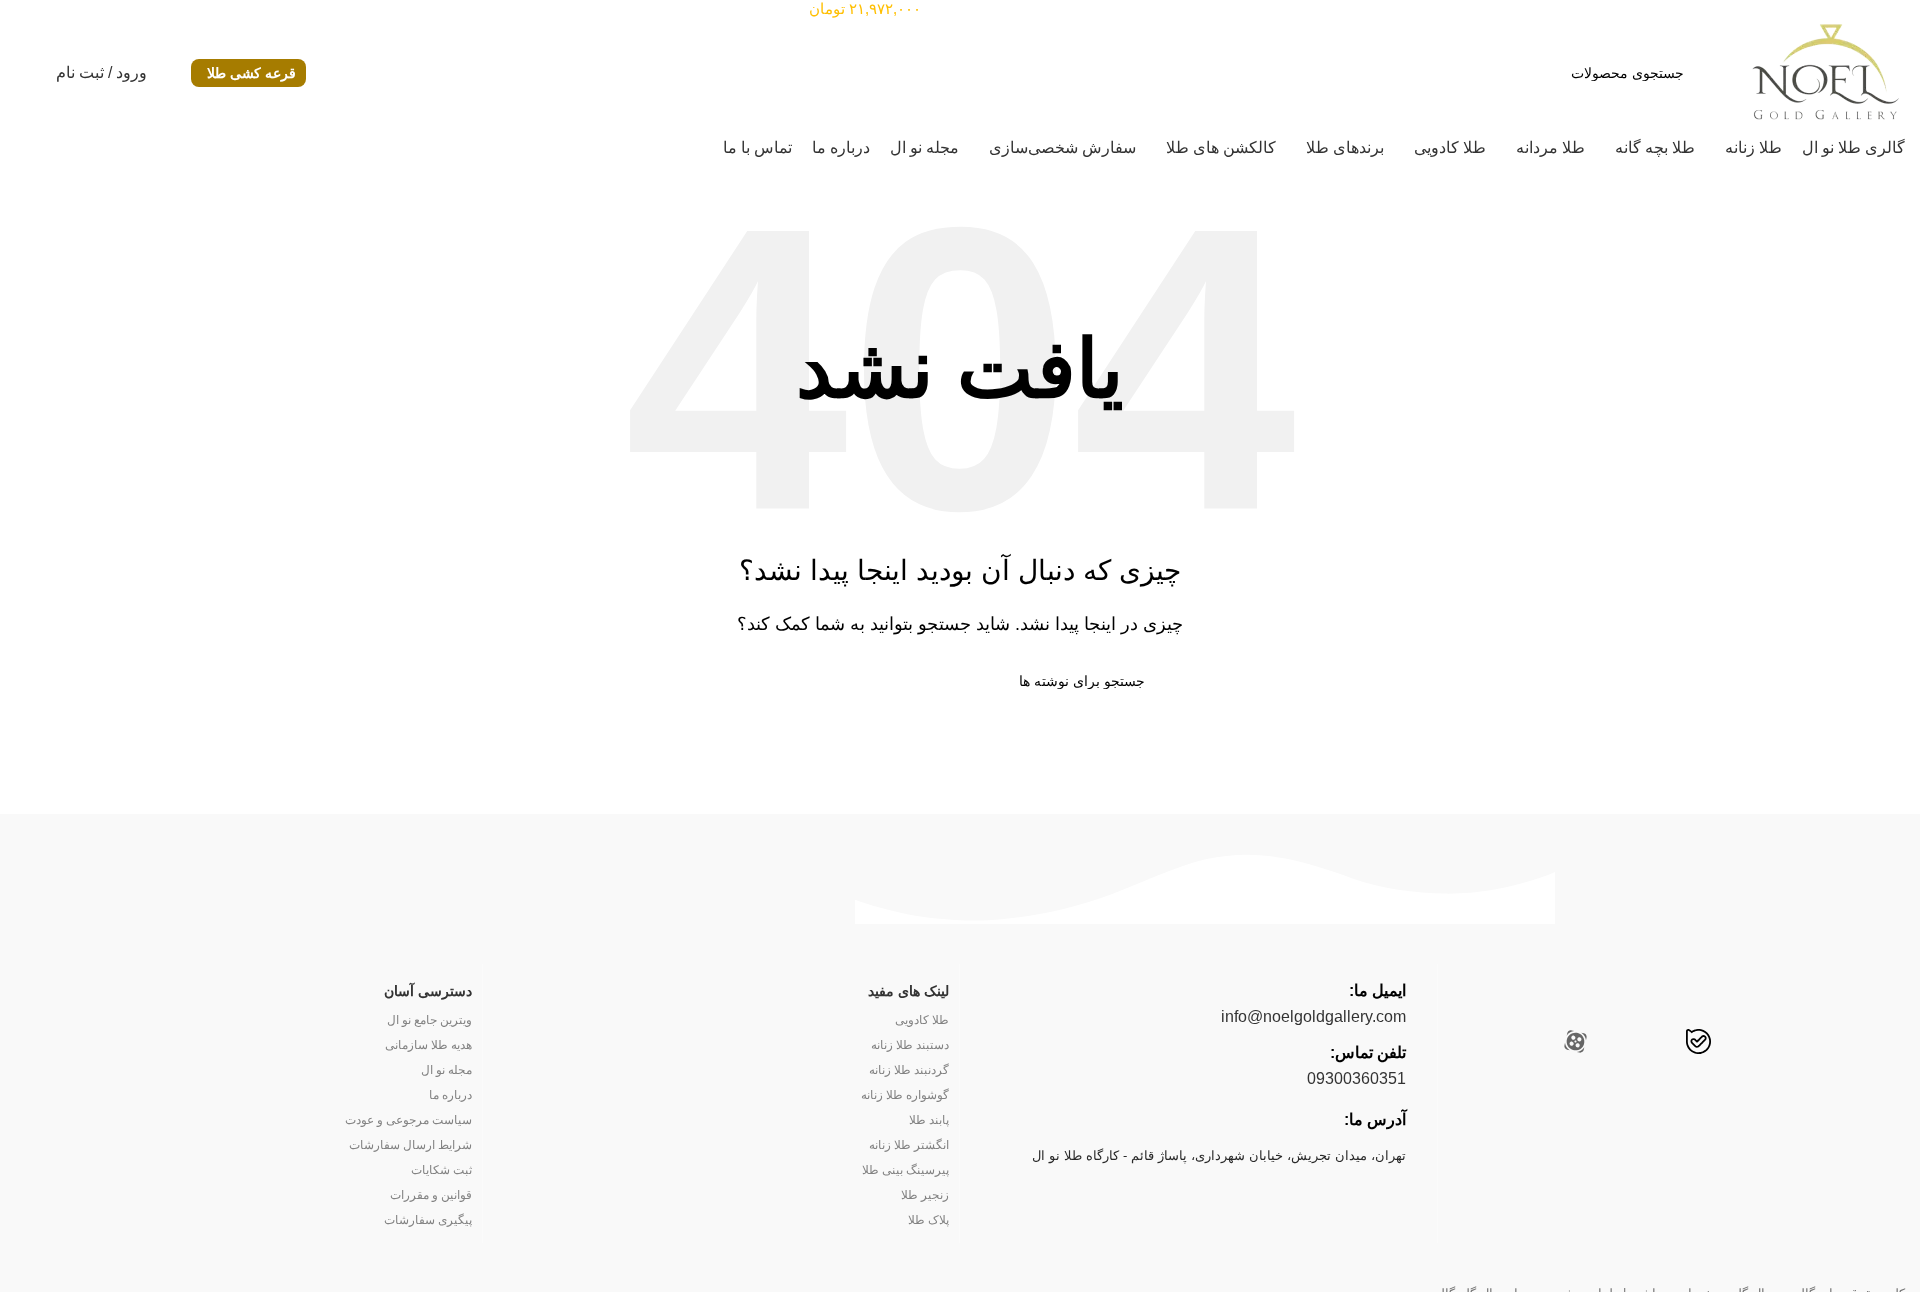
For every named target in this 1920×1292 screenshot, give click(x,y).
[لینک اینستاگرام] (1818, 1044)
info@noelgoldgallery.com (1313, 1016)
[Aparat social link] (1575, 1044)
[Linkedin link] (1740, 1044)
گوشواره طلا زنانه (905, 1095)
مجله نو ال (446, 1070)
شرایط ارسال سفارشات (410, 1145)
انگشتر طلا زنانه (909, 1145)
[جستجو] (783, 681)
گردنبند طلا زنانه (909, 1070)
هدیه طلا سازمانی (428, 1045)
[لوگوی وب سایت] (1824, 71)
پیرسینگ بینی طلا (905, 1170)
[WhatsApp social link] (1656, 1044)
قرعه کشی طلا (251, 73)
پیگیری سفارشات (427, 1220)
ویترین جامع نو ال (429, 1020)
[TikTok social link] (1617, 1044)
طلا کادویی (922, 1020)
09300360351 (1356, 1078)
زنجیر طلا (925, 1195)
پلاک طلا (928, 1220)
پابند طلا (929, 1120)
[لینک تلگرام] (1533, 1044)
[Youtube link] (1779, 1044)
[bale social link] (1698, 1044)
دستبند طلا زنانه (910, 1045)
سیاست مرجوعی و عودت (408, 1120)
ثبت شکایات (441, 1170)
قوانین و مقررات (430, 1195)
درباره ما (450, 1095)
